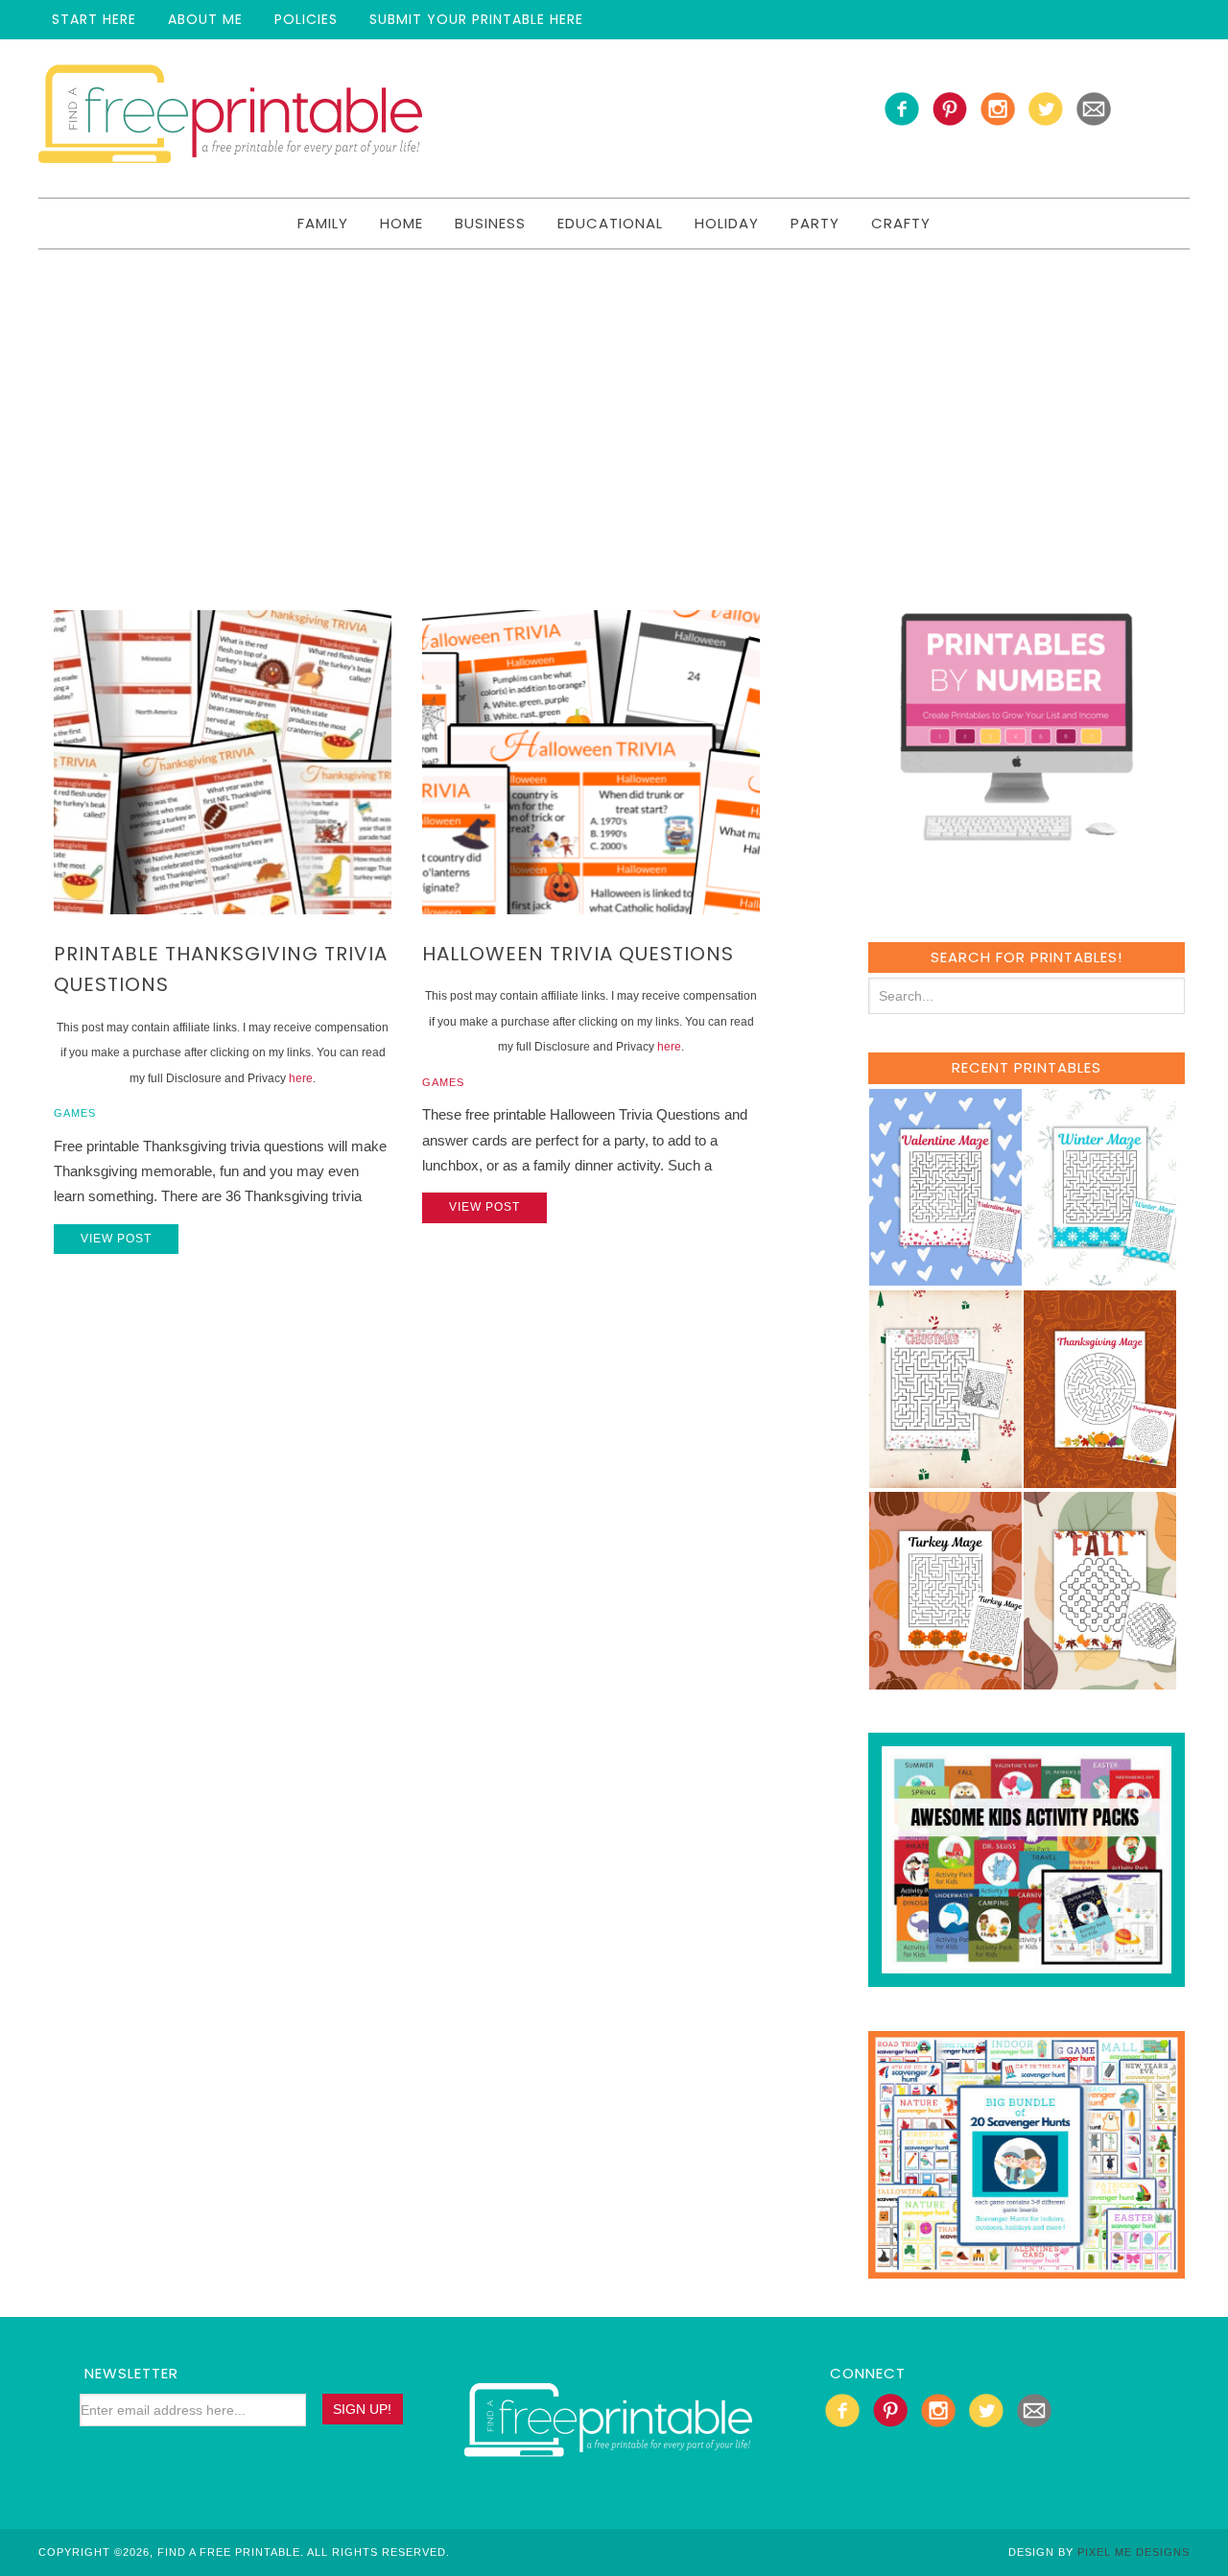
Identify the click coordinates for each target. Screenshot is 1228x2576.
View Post (116, 1239)
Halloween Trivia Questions (578, 954)
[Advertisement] (614, 393)
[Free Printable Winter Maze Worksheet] (1099, 1276)
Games (75, 1113)
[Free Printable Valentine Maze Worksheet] (945, 1276)
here (301, 1078)
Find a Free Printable (230, 118)
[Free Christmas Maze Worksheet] (945, 1479)
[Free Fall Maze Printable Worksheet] (1099, 1680)
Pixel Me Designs (1134, 2552)
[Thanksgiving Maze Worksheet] (1099, 1479)
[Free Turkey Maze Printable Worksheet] (945, 1680)
